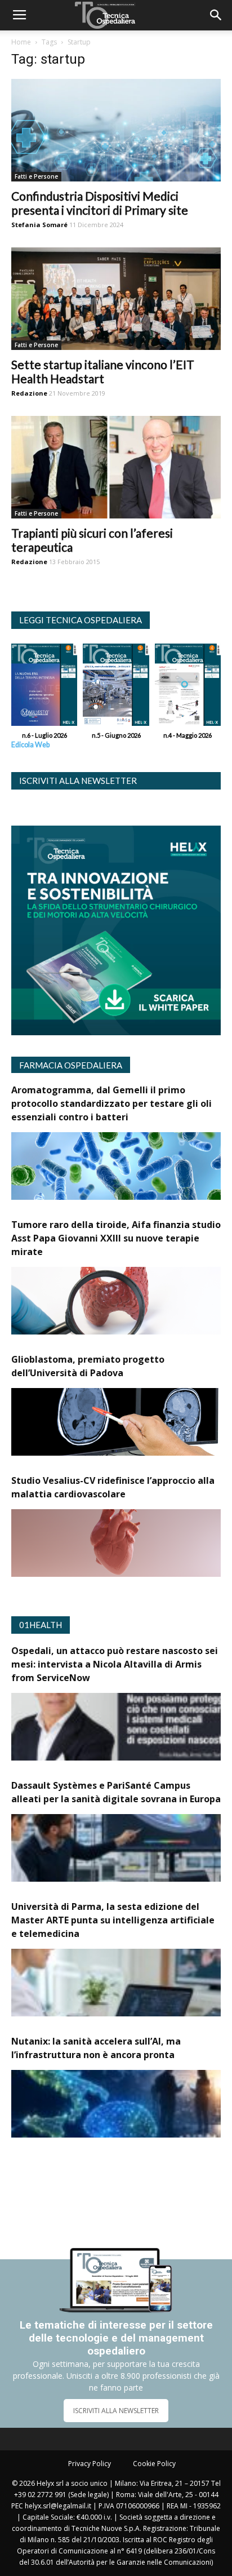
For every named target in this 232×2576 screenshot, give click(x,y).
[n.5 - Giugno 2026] (116, 687)
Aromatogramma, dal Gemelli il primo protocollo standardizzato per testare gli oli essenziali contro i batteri (111, 1103)
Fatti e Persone (36, 176)
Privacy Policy (90, 2464)
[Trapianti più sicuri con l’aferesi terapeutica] (116, 467)
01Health (41, 1625)
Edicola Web (30, 745)
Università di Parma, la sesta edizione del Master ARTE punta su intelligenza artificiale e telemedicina (113, 1920)
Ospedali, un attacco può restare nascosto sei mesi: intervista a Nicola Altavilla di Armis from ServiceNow (115, 1664)
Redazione (29, 393)
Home (21, 42)
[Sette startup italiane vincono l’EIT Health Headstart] (116, 299)
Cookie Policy (154, 2464)
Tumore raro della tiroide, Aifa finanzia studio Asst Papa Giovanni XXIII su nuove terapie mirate (116, 1238)
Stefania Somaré (39, 225)
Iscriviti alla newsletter (78, 781)
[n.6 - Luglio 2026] (44, 687)
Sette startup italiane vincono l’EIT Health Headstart (103, 371)
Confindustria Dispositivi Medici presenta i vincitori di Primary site (100, 203)
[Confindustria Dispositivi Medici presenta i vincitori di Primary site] (116, 130)
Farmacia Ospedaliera (71, 1065)
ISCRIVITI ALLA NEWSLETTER (116, 2411)
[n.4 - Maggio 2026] (188, 687)
